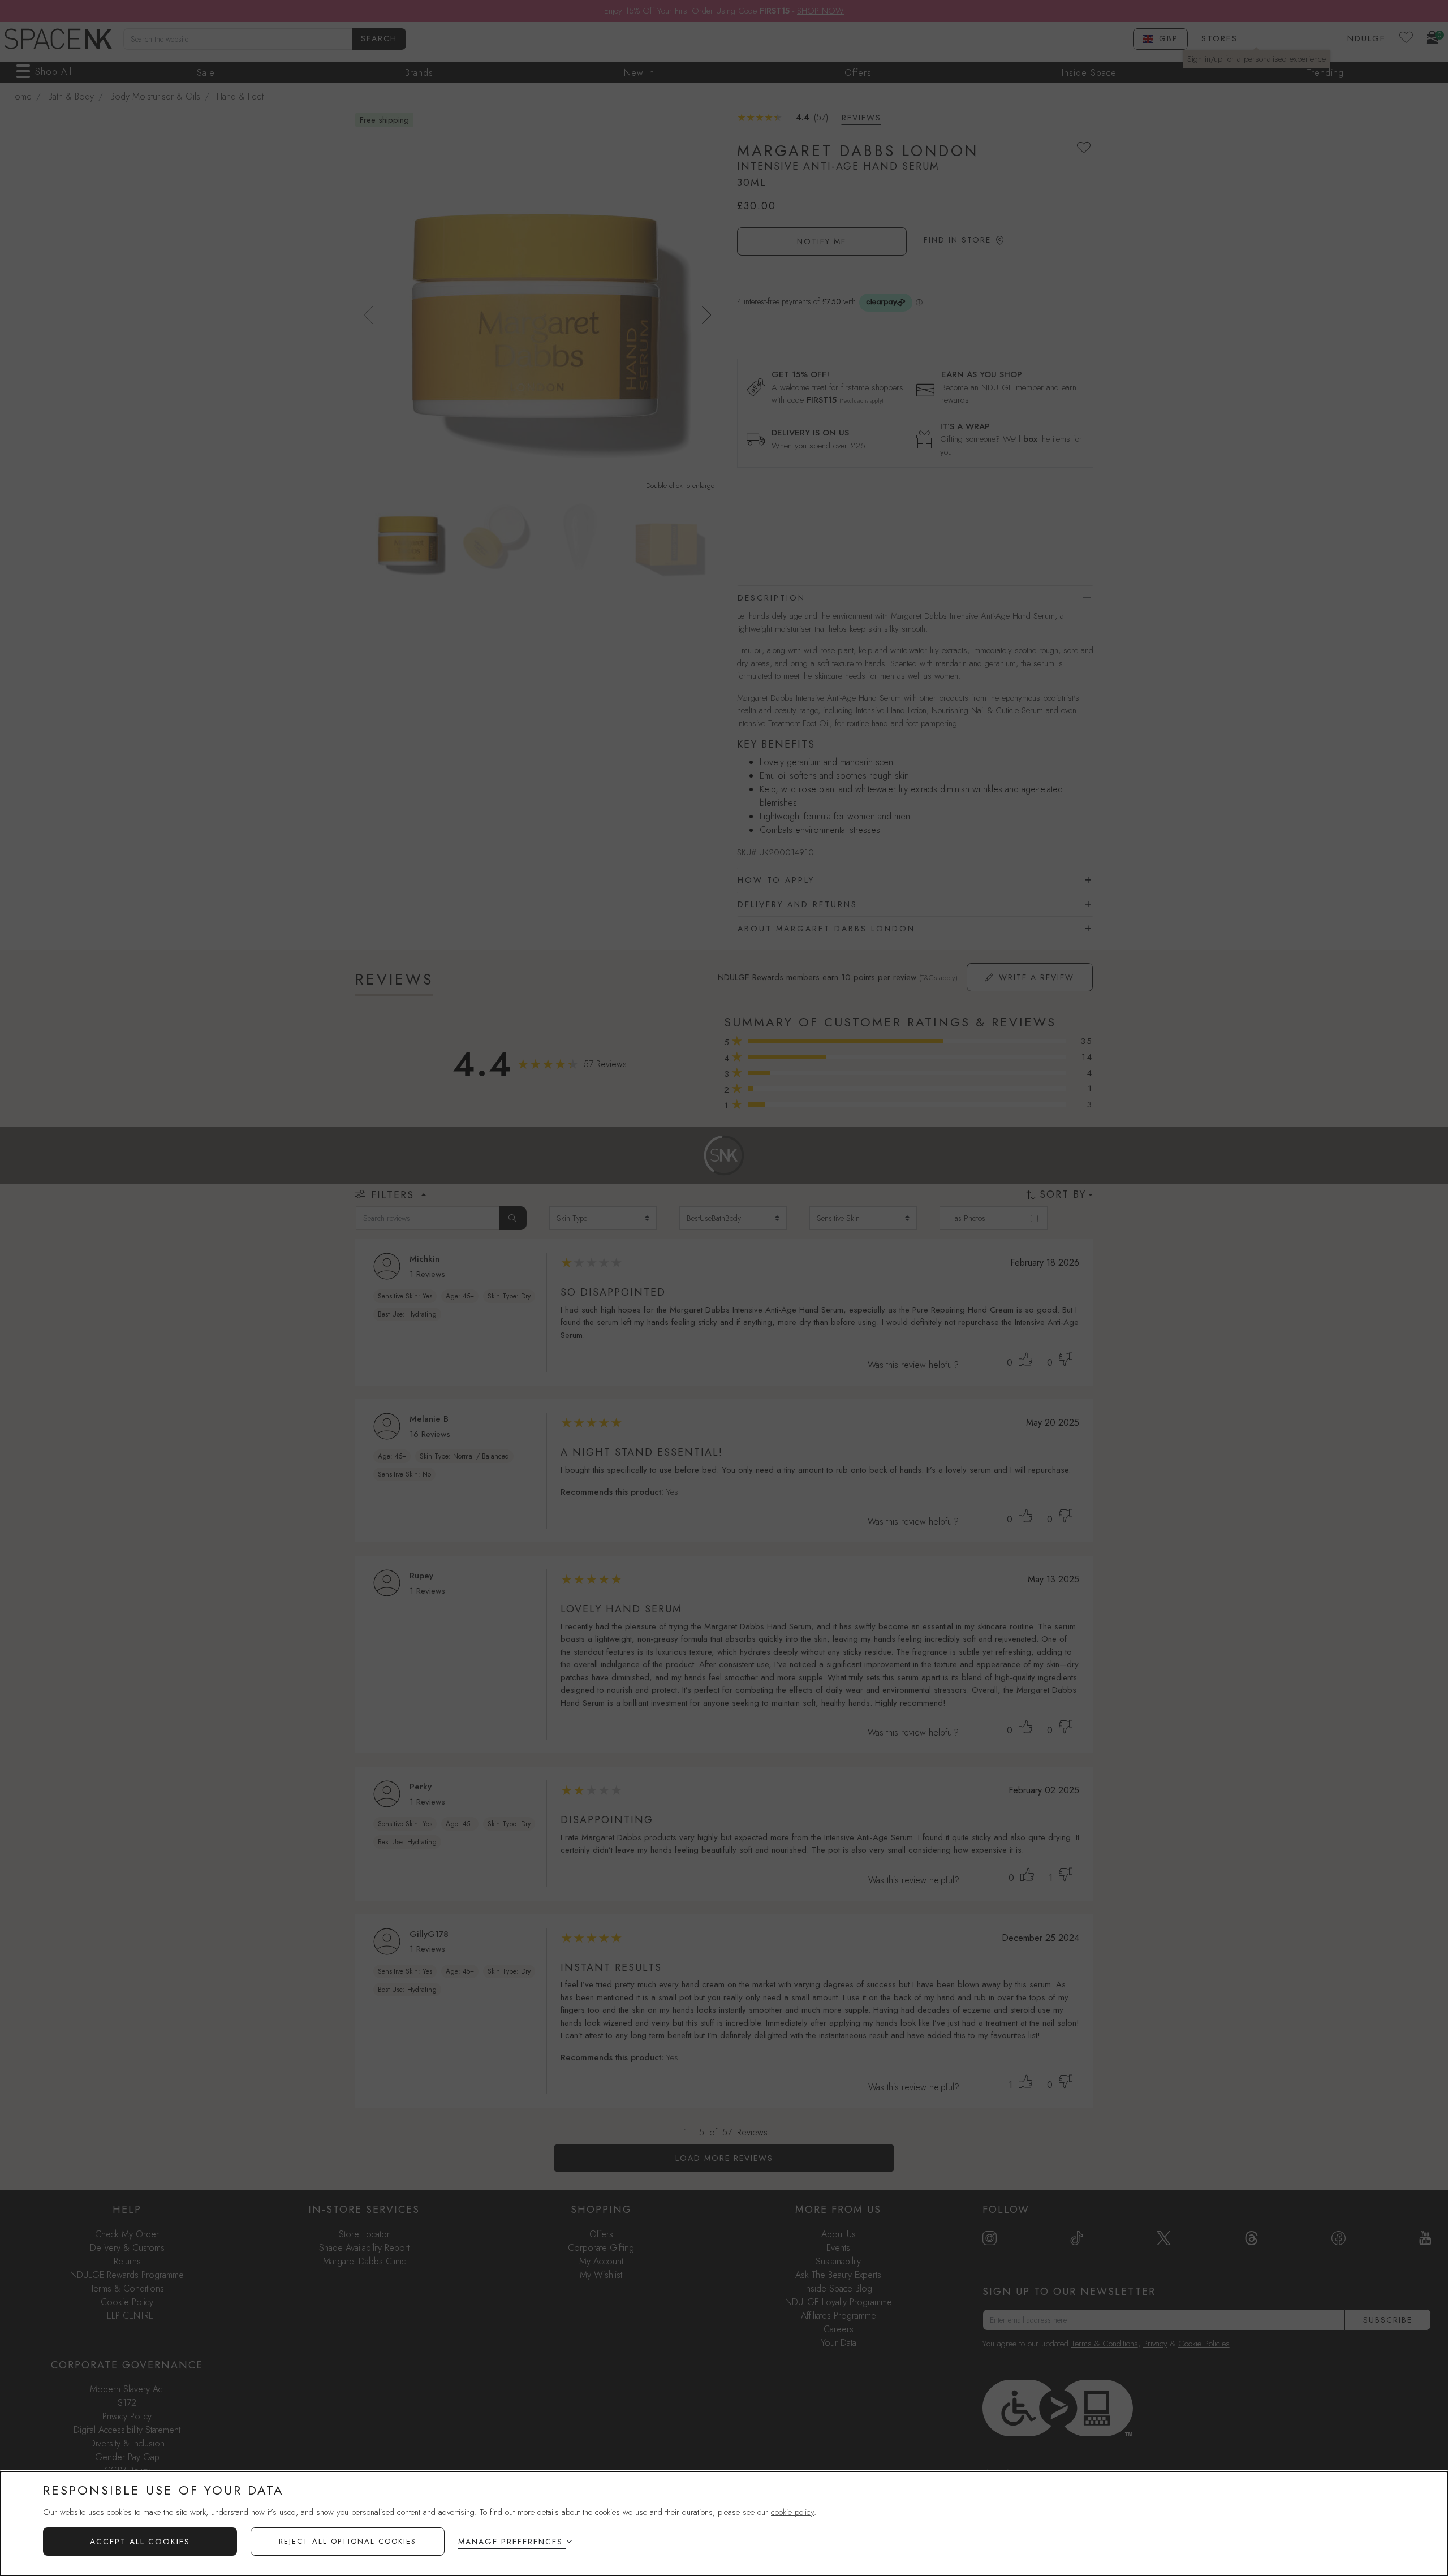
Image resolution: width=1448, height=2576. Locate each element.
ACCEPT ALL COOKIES (140, 2542)
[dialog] (724, 2524)
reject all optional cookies (348, 2541)
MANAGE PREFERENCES (510, 2542)
